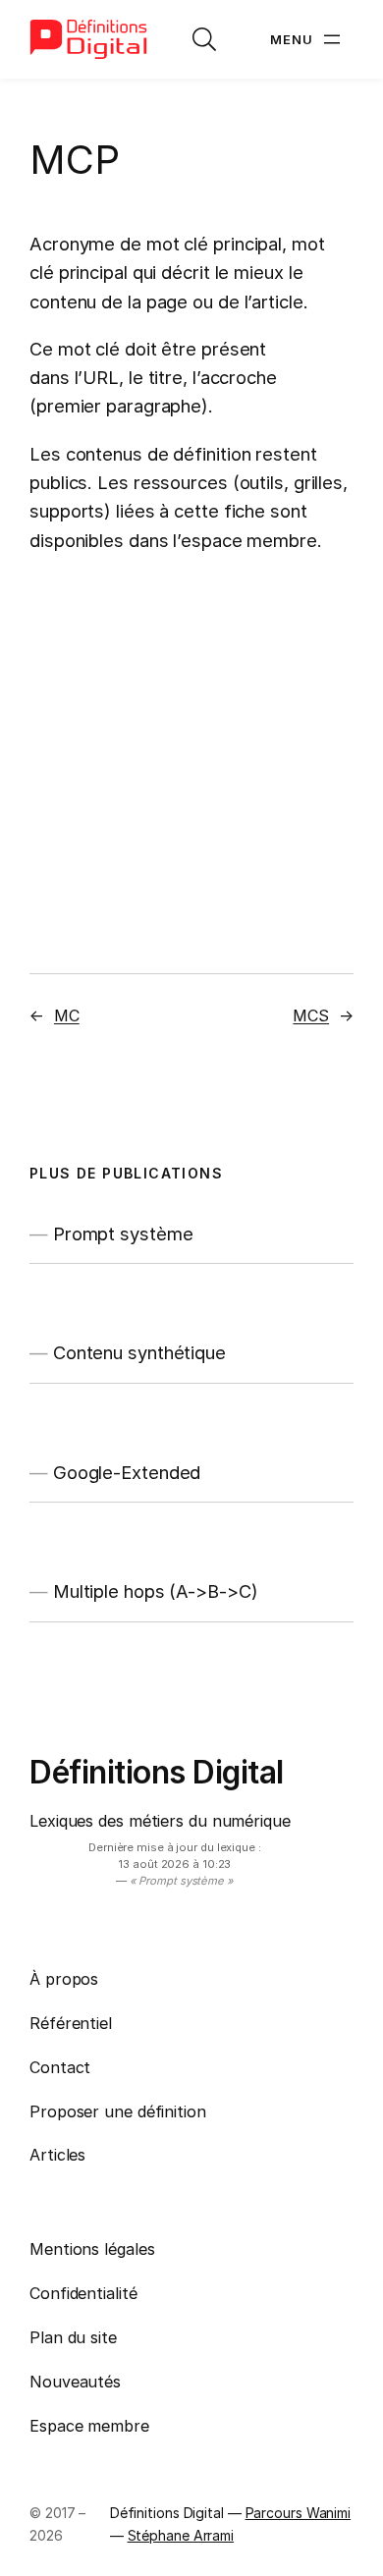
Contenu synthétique (139, 1353)
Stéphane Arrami (181, 2535)
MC (67, 1015)
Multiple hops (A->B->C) (156, 1591)
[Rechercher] (204, 39)
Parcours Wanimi (299, 2513)
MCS (311, 1015)
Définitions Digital (157, 1772)
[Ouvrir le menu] (307, 39)
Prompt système (123, 1234)
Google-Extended (127, 1473)
